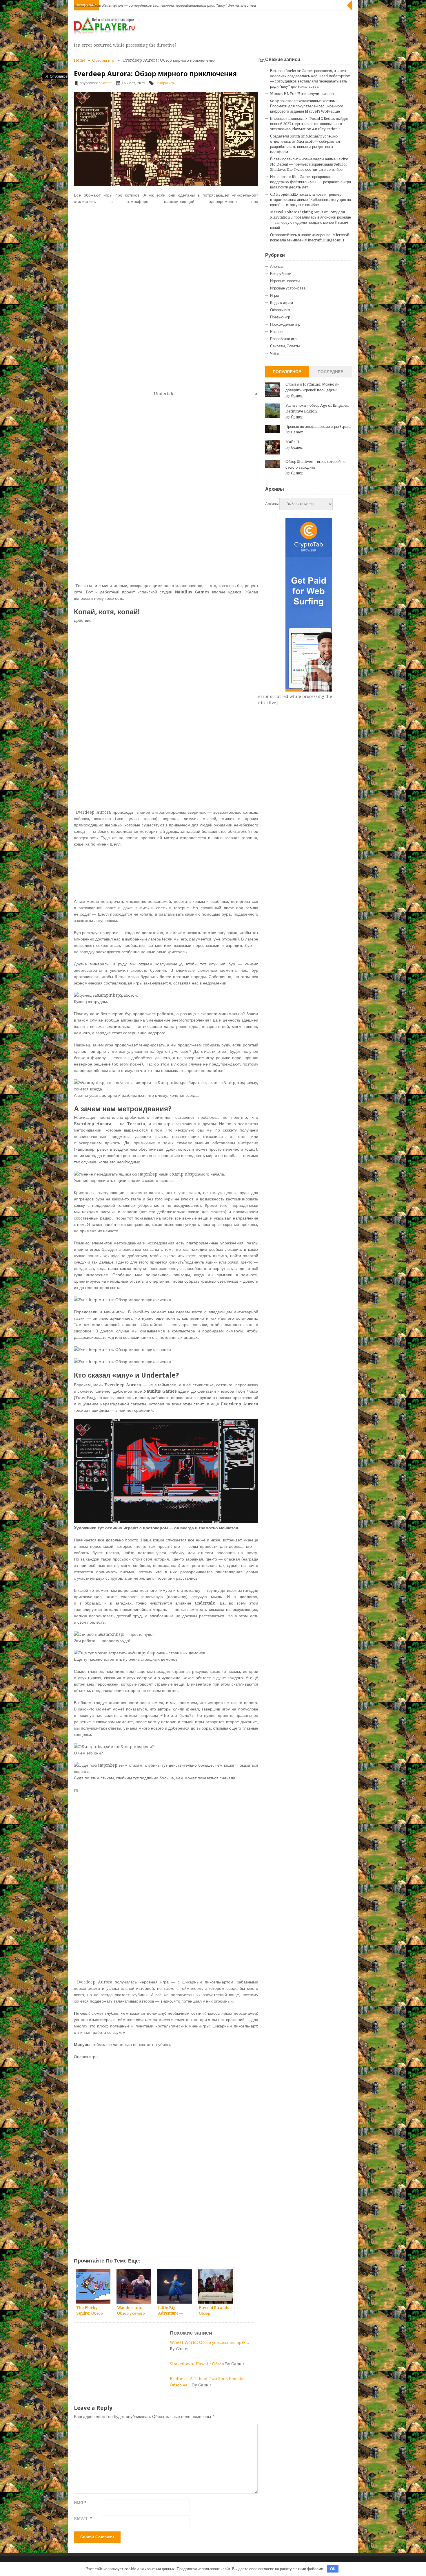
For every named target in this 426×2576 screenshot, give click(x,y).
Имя (80, 2503)
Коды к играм (282, 303)
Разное (276, 332)
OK (333, 2569)
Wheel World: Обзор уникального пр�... (209, 2342)
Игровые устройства (288, 288)
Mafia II (292, 442)
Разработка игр (283, 339)
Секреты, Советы (285, 346)
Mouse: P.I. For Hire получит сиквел (302, 94)
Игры (274, 295)
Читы (275, 353)
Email (83, 2519)
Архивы (272, 504)
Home (80, 60)
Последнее (330, 372)
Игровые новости (285, 281)
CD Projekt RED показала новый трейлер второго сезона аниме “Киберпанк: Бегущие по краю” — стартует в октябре (311, 200)
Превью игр (280, 317)
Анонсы (277, 266)
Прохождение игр (285, 324)
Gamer (106, 83)
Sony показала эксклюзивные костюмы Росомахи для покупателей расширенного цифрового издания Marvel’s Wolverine (307, 106)
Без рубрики (281, 274)
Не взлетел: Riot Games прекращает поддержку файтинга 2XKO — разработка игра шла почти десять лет (311, 182)
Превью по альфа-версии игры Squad (318, 427)
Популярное (287, 372)
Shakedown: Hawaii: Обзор (197, 2364)
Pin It (47, 91)
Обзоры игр (103, 60)
